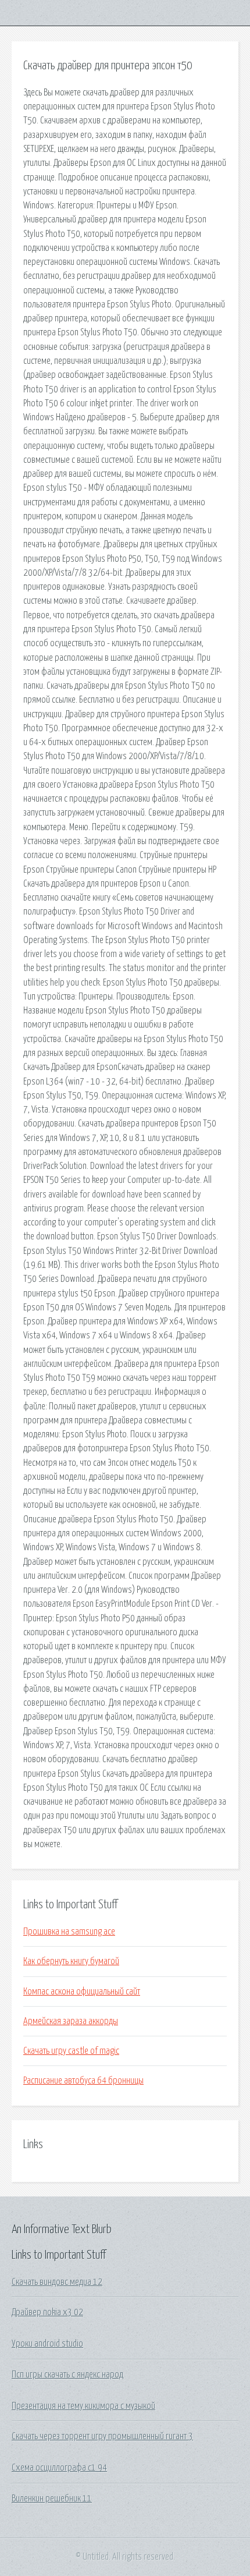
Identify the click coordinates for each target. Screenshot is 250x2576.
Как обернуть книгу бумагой (71, 1961)
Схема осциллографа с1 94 (59, 2468)
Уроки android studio (47, 2344)
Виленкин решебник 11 (52, 2499)
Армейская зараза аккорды (71, 2021)
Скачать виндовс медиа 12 (57, 2282)
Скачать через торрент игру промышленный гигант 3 (102, 2436)
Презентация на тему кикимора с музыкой (83, 2406)
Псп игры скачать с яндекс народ (67, 2375)
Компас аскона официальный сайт (82, 1992)
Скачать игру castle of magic (71, 2051)
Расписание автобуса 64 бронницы (83, 2081)
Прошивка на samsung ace (69, 1932)
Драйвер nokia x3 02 (47, 2312)
